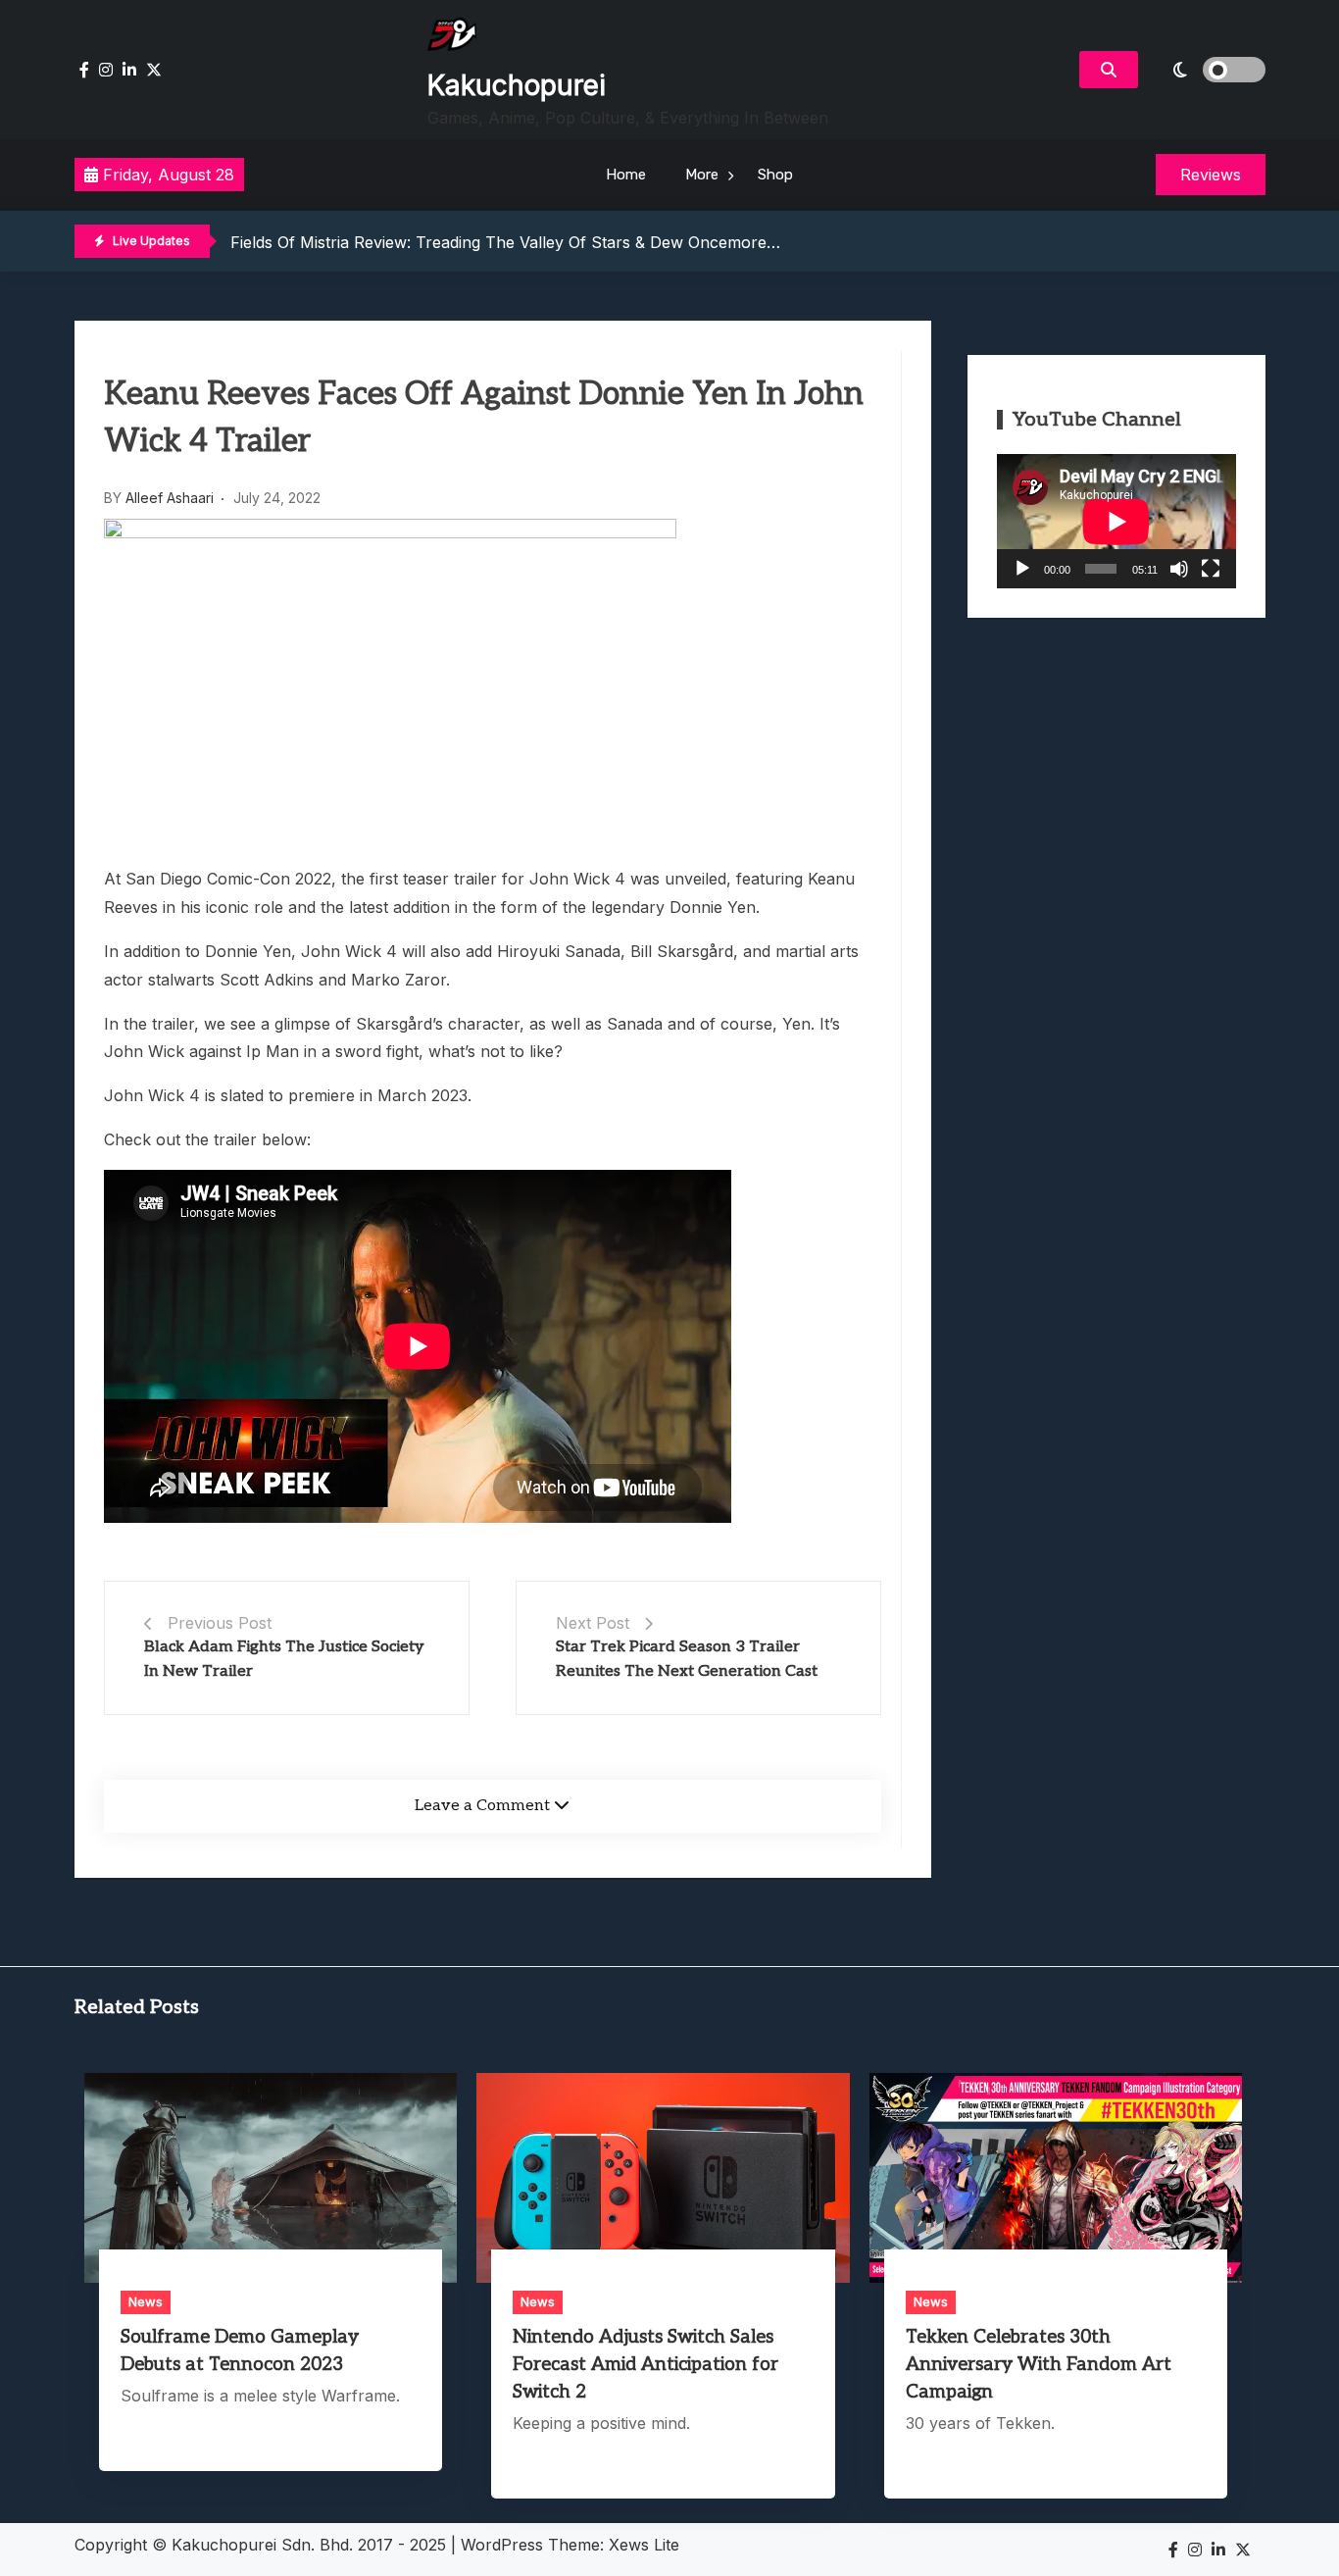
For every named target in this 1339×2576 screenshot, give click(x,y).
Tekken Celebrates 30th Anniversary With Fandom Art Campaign (1039, 2365)
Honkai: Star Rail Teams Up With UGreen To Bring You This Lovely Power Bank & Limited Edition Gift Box (623, 249)
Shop (775, 175)
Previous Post (220, 1623)
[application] (1116, 521)
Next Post (593, 1623)
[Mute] (1179, 569)
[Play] (1022, 569)
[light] (1207, 70)
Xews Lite (644, 2545)
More (702, 175)
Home (626, 175)
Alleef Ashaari (170, 498)
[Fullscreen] (1211, 569)
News (146, 2301)
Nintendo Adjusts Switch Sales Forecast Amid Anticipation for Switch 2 (645, 2365)
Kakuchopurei (517, 85)
